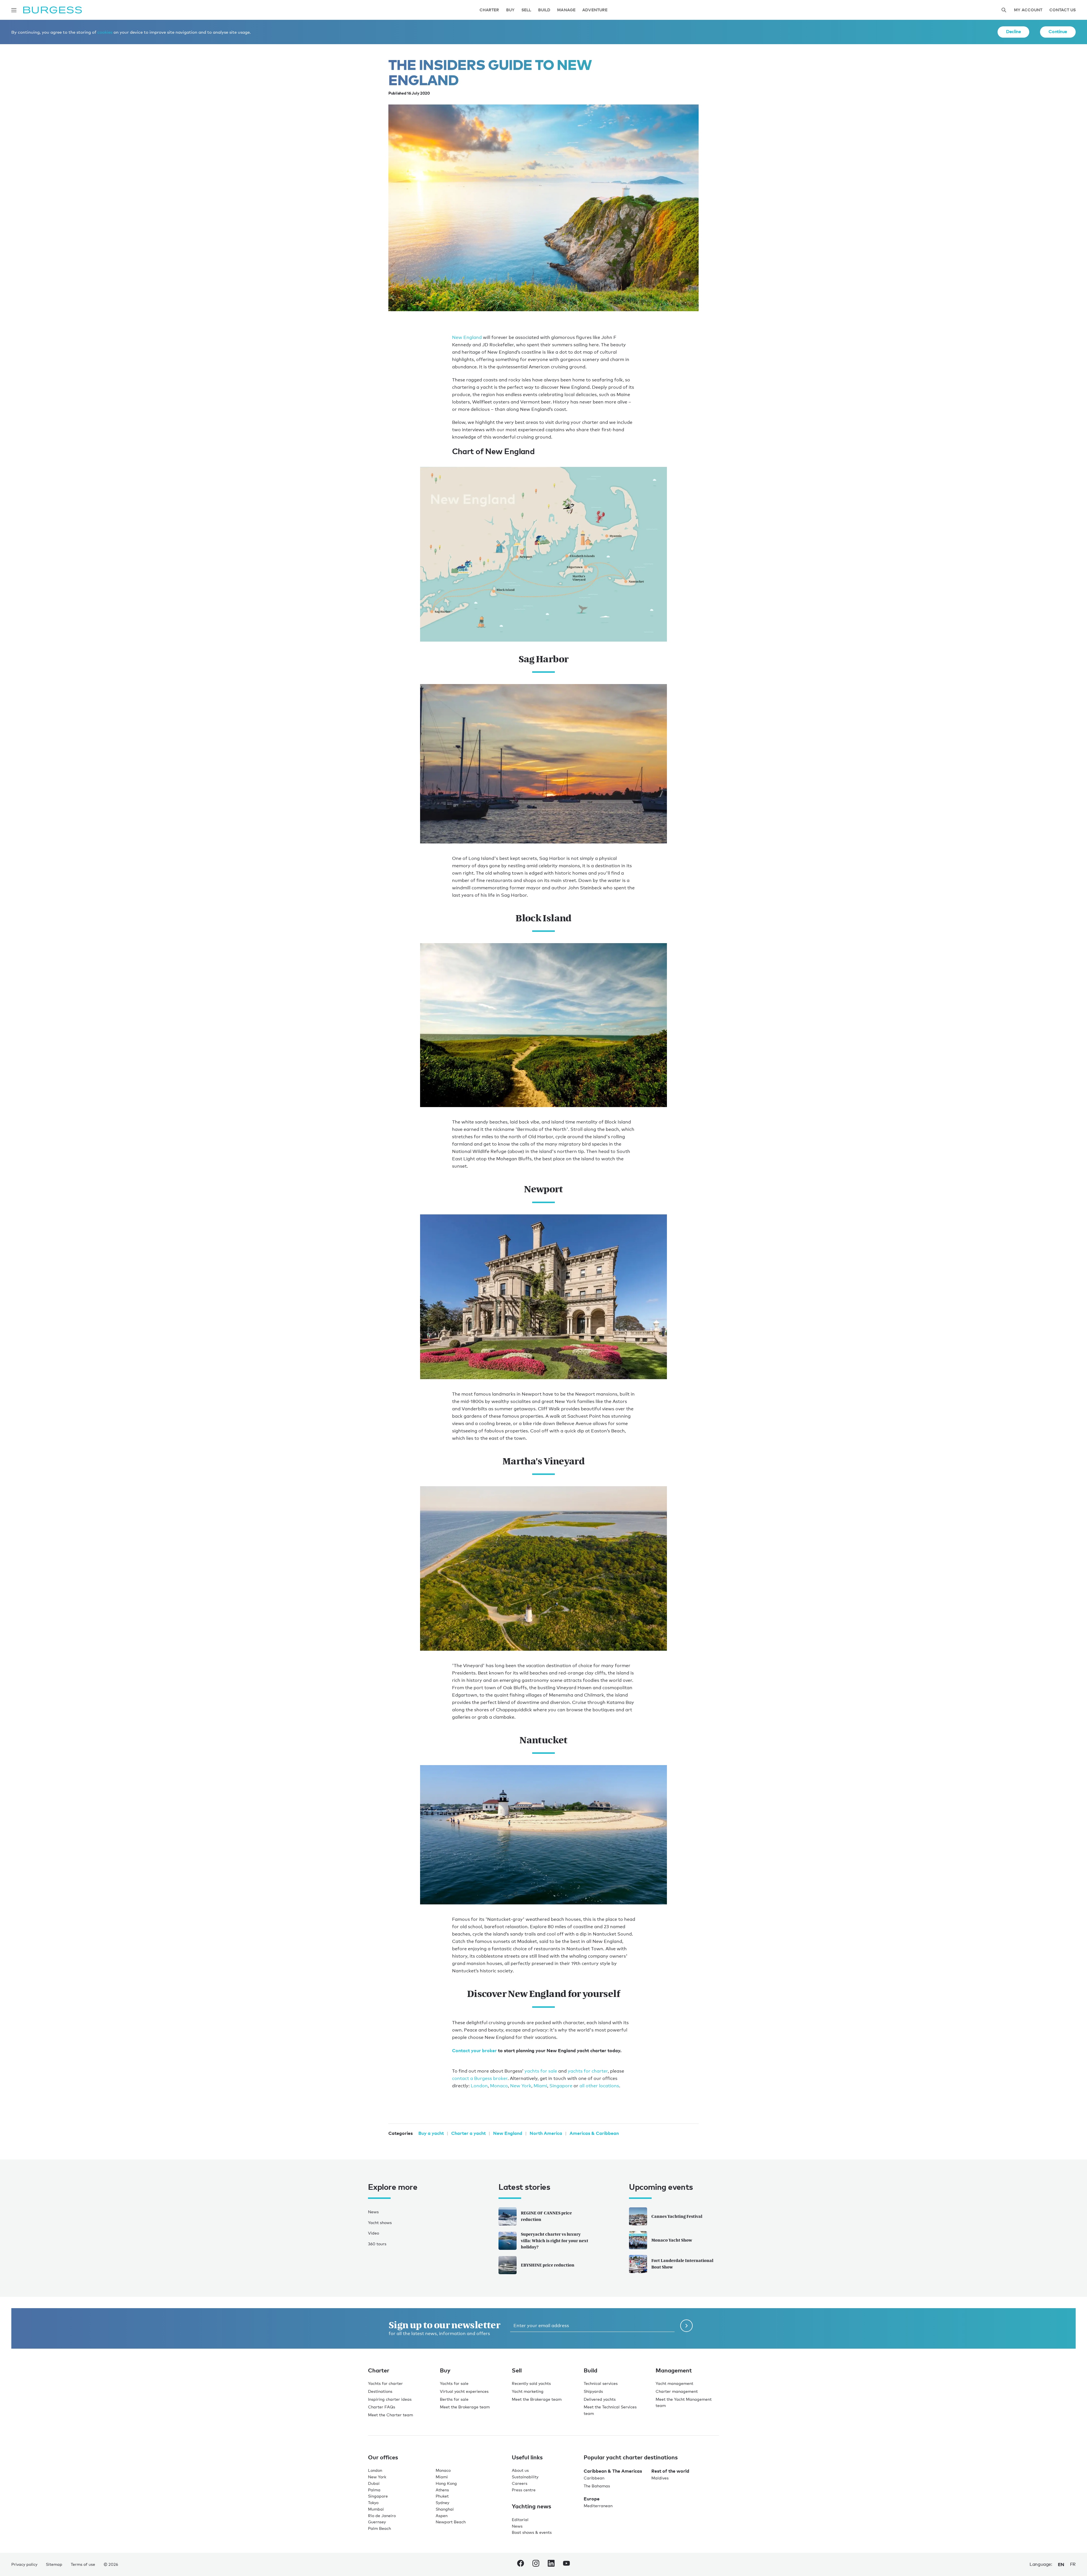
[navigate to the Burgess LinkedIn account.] (551, 2564)
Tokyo (373, 2503)
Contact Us (1063, 10)
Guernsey (377, 2522)
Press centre (524, 2490)
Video (374, 2233)
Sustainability (525, 2477)
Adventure (595, 10)
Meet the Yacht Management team (684, 2402)
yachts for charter (588, 2071)
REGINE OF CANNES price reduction (546, 2216)
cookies (105, 32)
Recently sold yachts (531, 2383)
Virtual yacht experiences (464, 2391)
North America (546, 2133)
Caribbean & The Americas (613, 2471)
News (373, 2212)
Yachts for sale (454, 2383)
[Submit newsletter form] (686, 2326)
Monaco (499, 2086)
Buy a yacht (431, 2133)
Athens (442, 2490)
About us (520, 2470)
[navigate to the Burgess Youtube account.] (566, 2564)
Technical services (601, 2383)
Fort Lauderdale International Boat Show (682, 2264)
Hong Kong (446, 2483)
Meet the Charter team (390, 2415)
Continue (1058, 31)
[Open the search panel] (1004, 10)
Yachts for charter (385, 2383)
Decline (1013, 31)
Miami (540, 2086)
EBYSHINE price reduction (548, 2265)
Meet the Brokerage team (465, 2407)
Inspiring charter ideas (390, 2399)
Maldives (660, 2478)
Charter (489, 10)
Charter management (677, 2391)
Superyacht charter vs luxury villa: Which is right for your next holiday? (555, 2241)
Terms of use (83, 2564)
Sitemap (54, 2564)
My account (1028, 10)
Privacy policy (24, 2564)
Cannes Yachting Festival (677, 2216)
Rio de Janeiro (382, 2516)
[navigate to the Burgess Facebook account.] (521, 2564)
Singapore (561, 2086)
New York (521, 2086)
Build (544, 10)
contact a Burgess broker (480, 2078)
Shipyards (593, 2391)
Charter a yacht (468, 2133)
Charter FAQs (382, 2407)
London (479, 2086)
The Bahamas (597, 2486)
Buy (510, 10)
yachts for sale (541, 2071)
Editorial (520, 2520)
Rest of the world (670, 2471)
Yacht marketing (528, 2391)
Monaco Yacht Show (672, 2240)
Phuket (442, 2496)
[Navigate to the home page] (53, 10)
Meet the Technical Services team (610, 2410)
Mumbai (376, 2509)
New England (467, 337)
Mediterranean (598, 2506)
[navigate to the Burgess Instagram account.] (536, 2564)
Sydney (442, 2503)
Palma (374, 2490)
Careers (520, 2483)
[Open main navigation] (14, 10)
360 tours (377, 2244)
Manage (566, 10)
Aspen (442, 2516)
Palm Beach (379, 2528)
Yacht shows (380, 2223)
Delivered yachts (600, 2399)
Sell (526, 10)
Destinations (380, 2391)
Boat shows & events (532, 2532)
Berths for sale (454, 2399)
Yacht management (674, 2383)
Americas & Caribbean (594, 2133)
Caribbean (594, 2478)
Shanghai (445, 2509)
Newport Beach (451, 2522)
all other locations (599, 2086)
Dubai (374, 2483)
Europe (592, 2499)
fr (1073, 2564)
